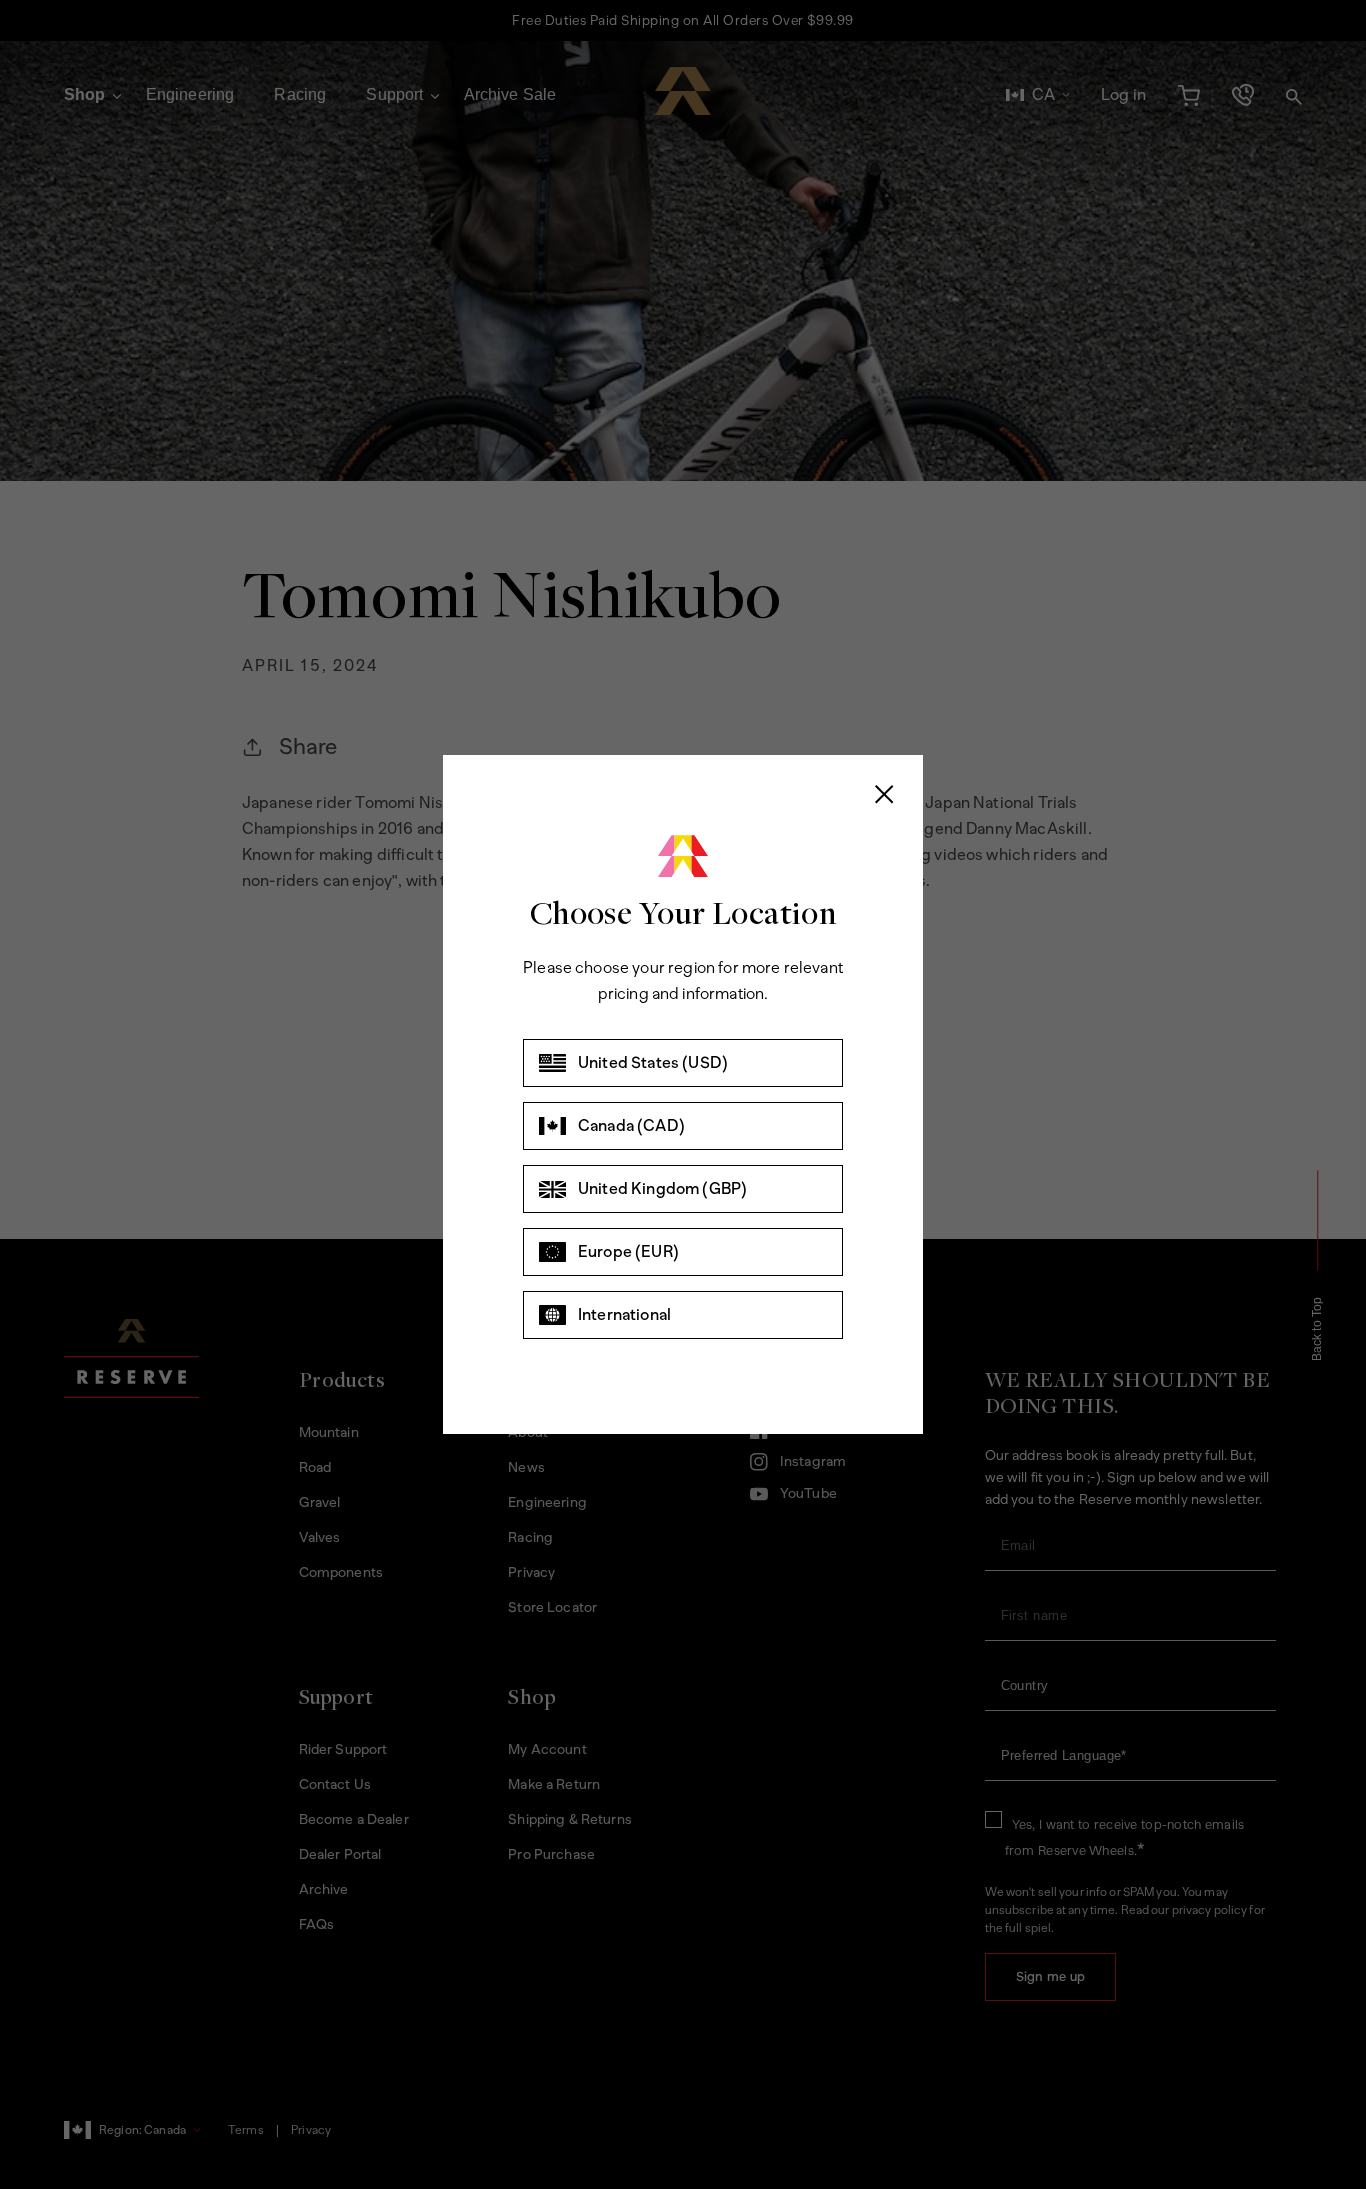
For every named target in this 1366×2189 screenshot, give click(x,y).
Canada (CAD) (631, 1125)
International (624, 1314)
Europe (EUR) (628, 1251)
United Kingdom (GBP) (662, 1188)
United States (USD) (653, 1062)
